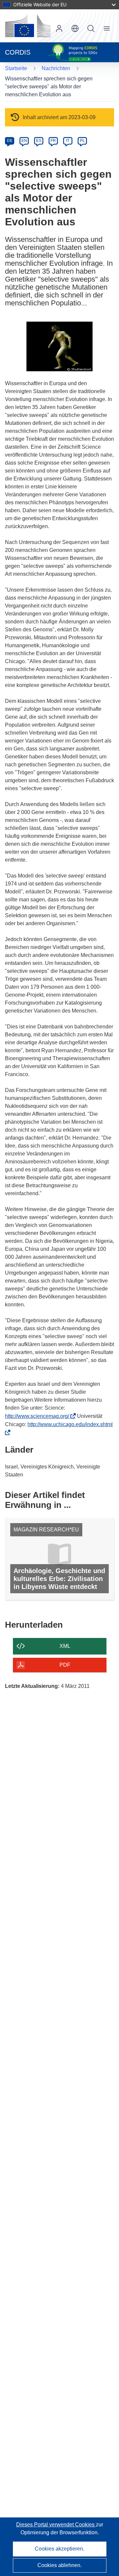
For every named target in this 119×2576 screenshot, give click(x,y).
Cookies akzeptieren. (59, 2549)
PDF (65, 1665)
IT (68, 141)
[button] (75, 28)
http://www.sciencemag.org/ (39, 1416)
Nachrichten (56, 68)
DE (10, 141)
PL (82, 141)
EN (24, 141)
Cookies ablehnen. (59, 2565)
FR (53, 141)
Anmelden (59, 28)
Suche (91, 28)
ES (39, 141)
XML (65, 1646)
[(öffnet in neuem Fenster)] (28, 26)
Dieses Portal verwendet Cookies (56, 2525)
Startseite (16, 68)
